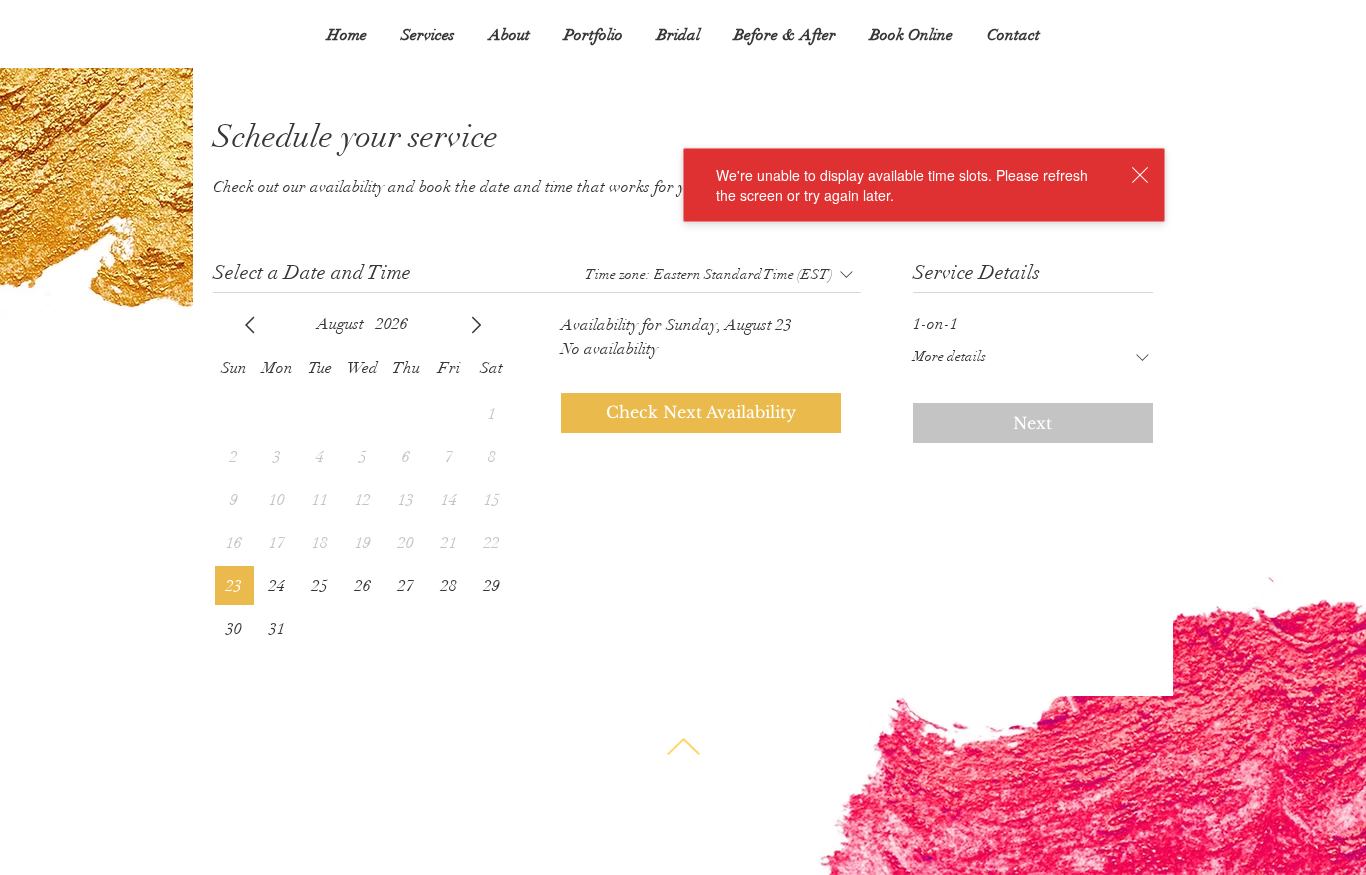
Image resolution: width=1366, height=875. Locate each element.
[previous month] (250, 325)
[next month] (476, 325)
